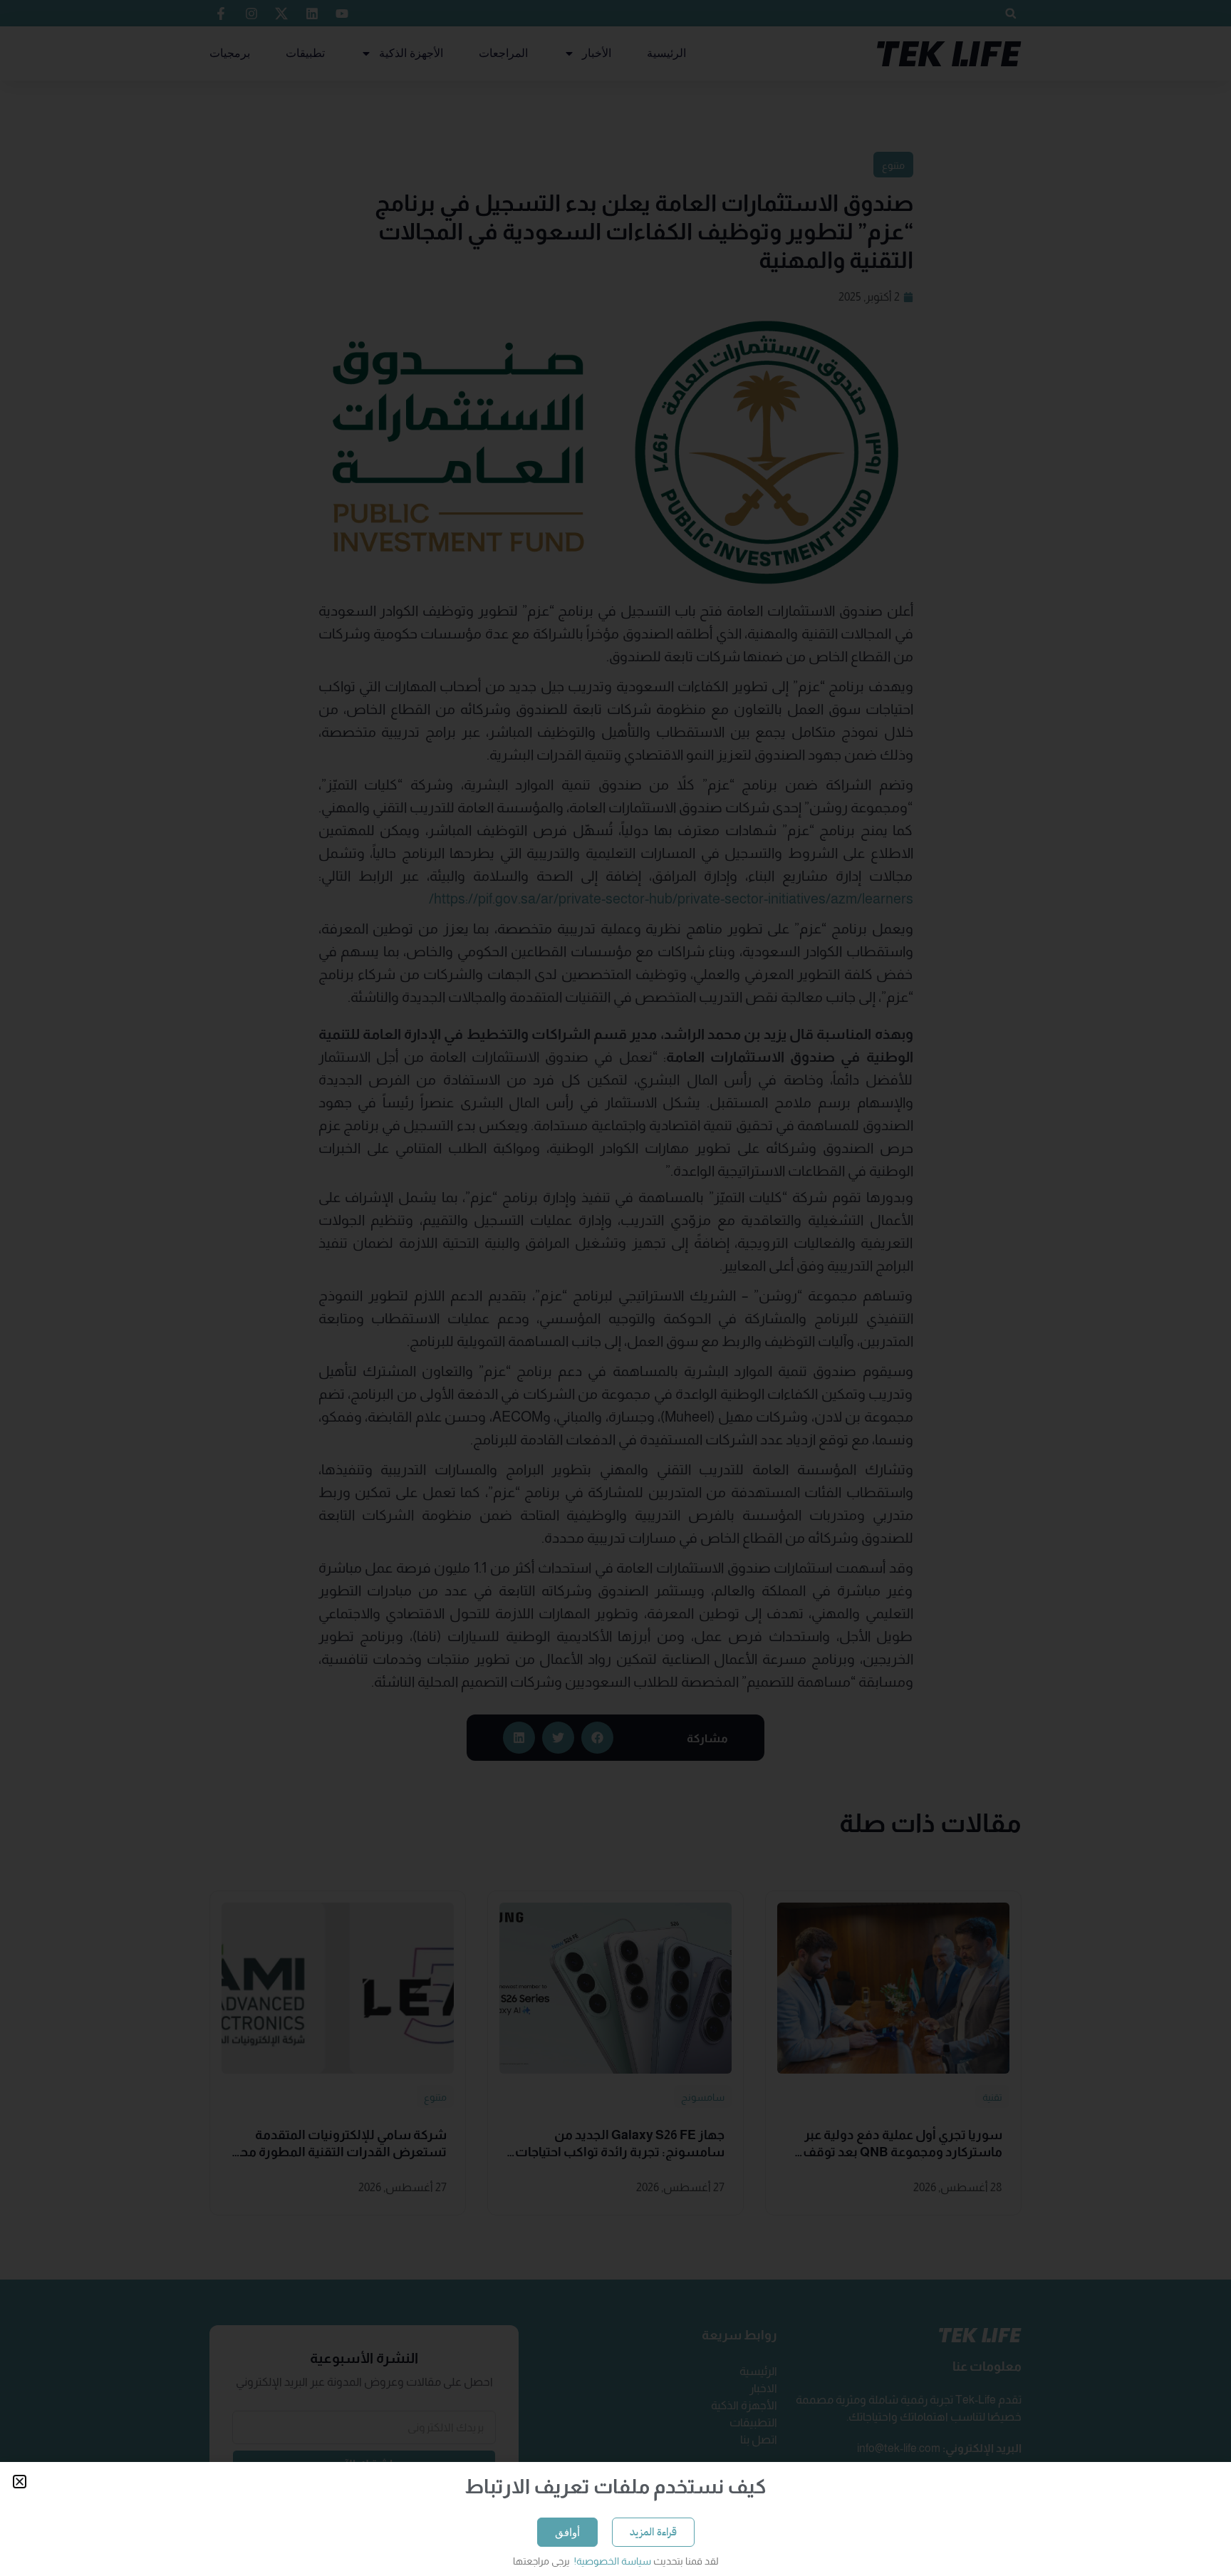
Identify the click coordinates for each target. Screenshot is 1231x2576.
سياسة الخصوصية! (612, 2561)
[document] (615, 1288)
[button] (20, 2482)
